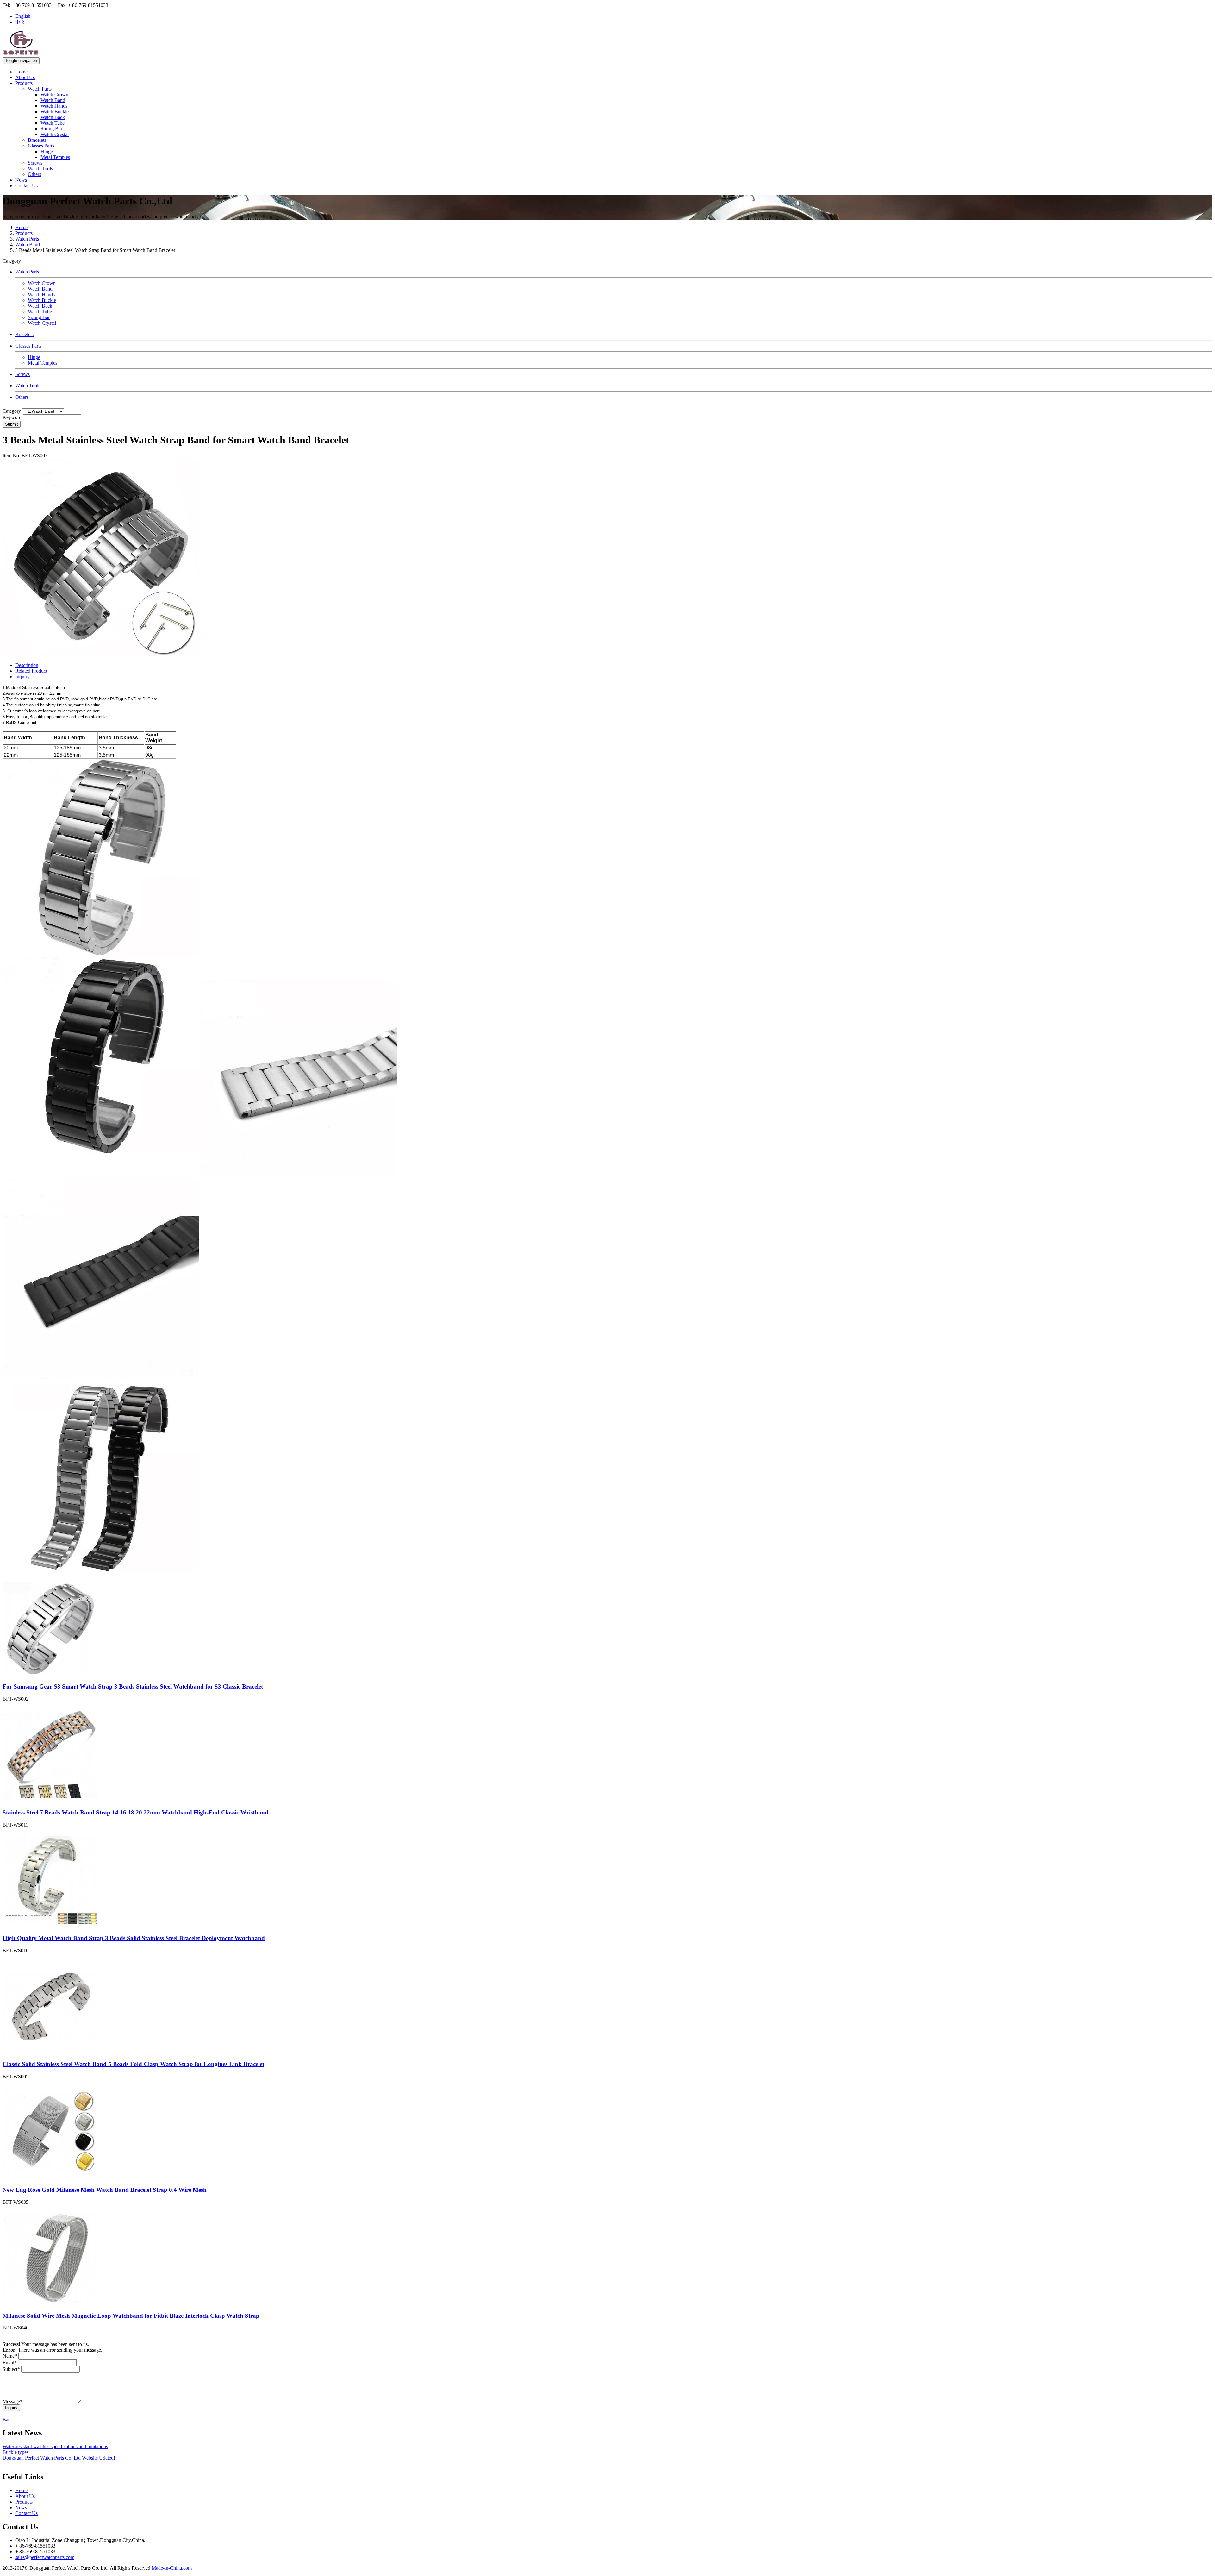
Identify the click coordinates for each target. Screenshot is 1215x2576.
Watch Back (53, 117)
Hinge (47, 151)
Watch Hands (54, 106)
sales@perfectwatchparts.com (45, 2557)
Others (34, 174)
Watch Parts (40, 89)
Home (21, 72)
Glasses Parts (41, 146)
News (21, 180)
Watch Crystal (55, 134)
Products (24, 83)
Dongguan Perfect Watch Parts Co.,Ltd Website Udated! (59, 2458)
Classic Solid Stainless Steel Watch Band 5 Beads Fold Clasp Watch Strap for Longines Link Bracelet (133, 2064)
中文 (20, 22)
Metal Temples (55, 157)
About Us (25, 77)
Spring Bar (51, 129)
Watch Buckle (55, 112)
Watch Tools (40, 169)
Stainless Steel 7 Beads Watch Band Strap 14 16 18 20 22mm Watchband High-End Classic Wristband (135, 1812)
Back (8, 2419)
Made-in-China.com (172, 2568)
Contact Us (26, 186)
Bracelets (37, 140)
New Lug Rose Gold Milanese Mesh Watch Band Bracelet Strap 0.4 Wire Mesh (105, 2190)
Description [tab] (27, 665)
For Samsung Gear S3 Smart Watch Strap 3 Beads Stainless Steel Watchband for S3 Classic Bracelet (133, 1686)
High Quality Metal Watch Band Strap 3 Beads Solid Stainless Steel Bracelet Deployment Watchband (134, 1938)
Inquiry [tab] (22, 677)
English (23, 16)
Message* (12, 2401)
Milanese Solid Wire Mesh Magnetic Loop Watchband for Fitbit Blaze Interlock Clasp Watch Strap (131, 2316)
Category (12, 411)
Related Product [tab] (31, 671)
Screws (35, 163)
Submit (12, 424)
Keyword (12, 417)
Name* (10, 2356)
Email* (10, 2363)
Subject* (11, 2369)
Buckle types (16, 2452)
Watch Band (53, 100)
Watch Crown (54, 94)
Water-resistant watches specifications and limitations (55, 2446)
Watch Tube (53, 123)
